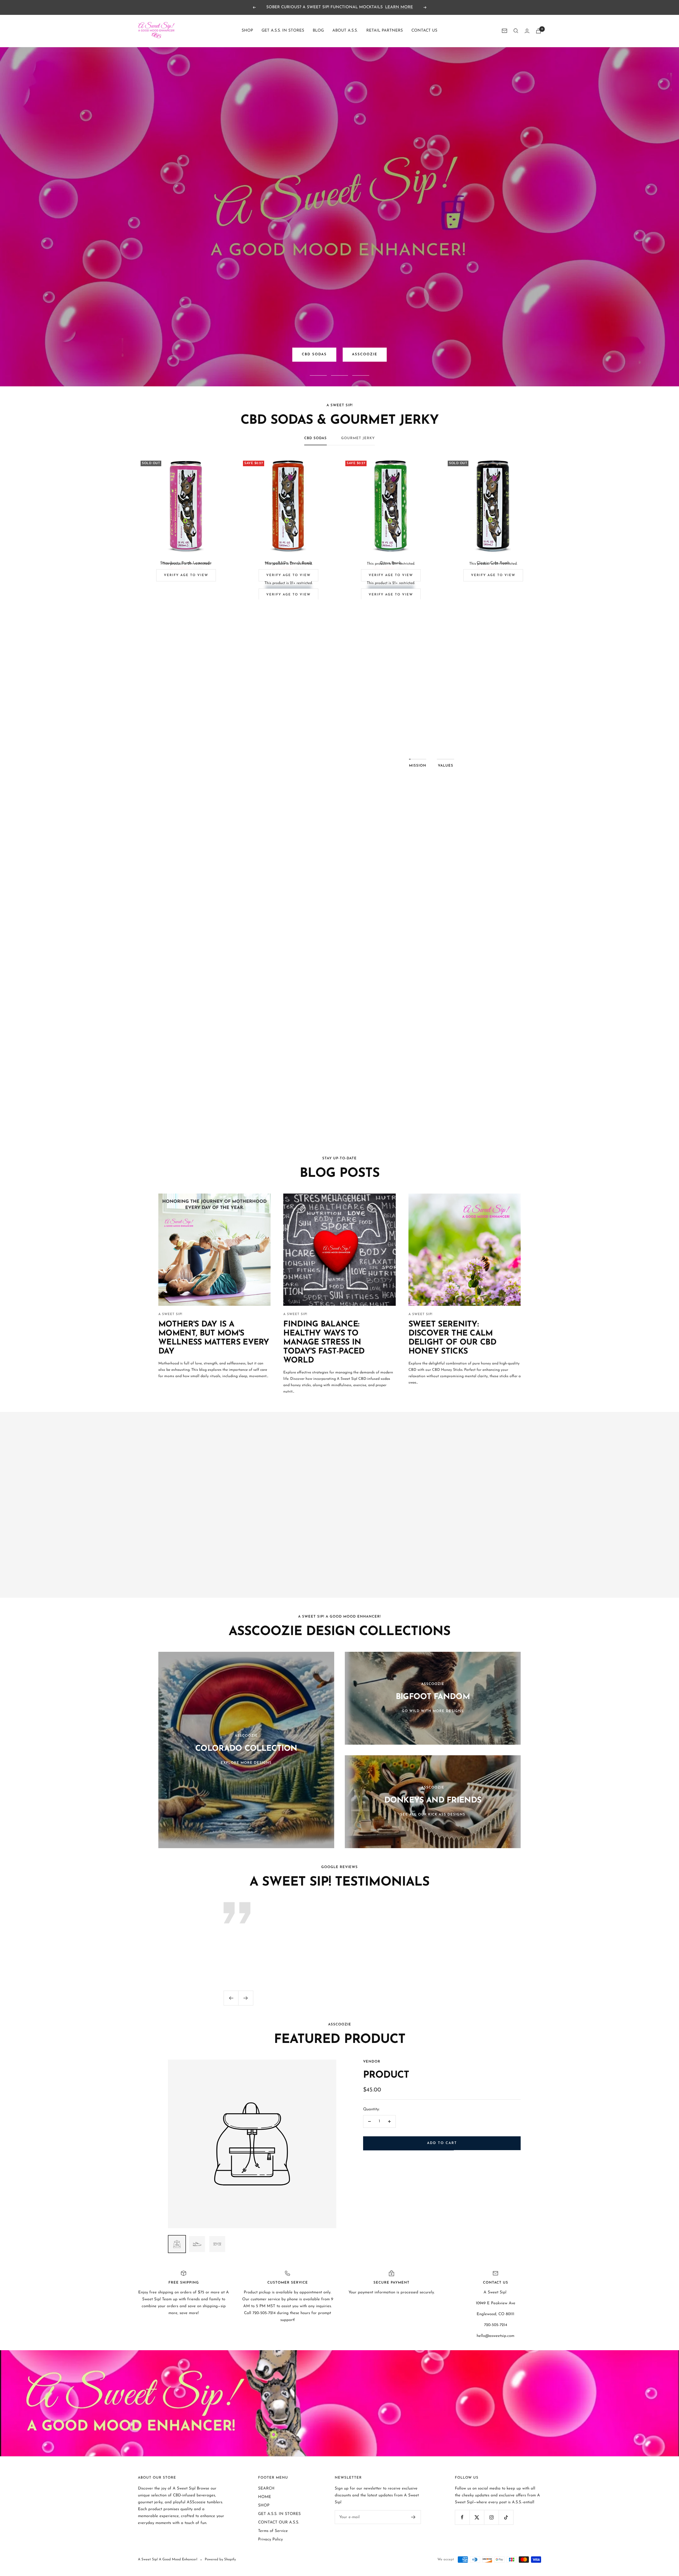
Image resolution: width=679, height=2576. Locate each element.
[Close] (398, 1242)
